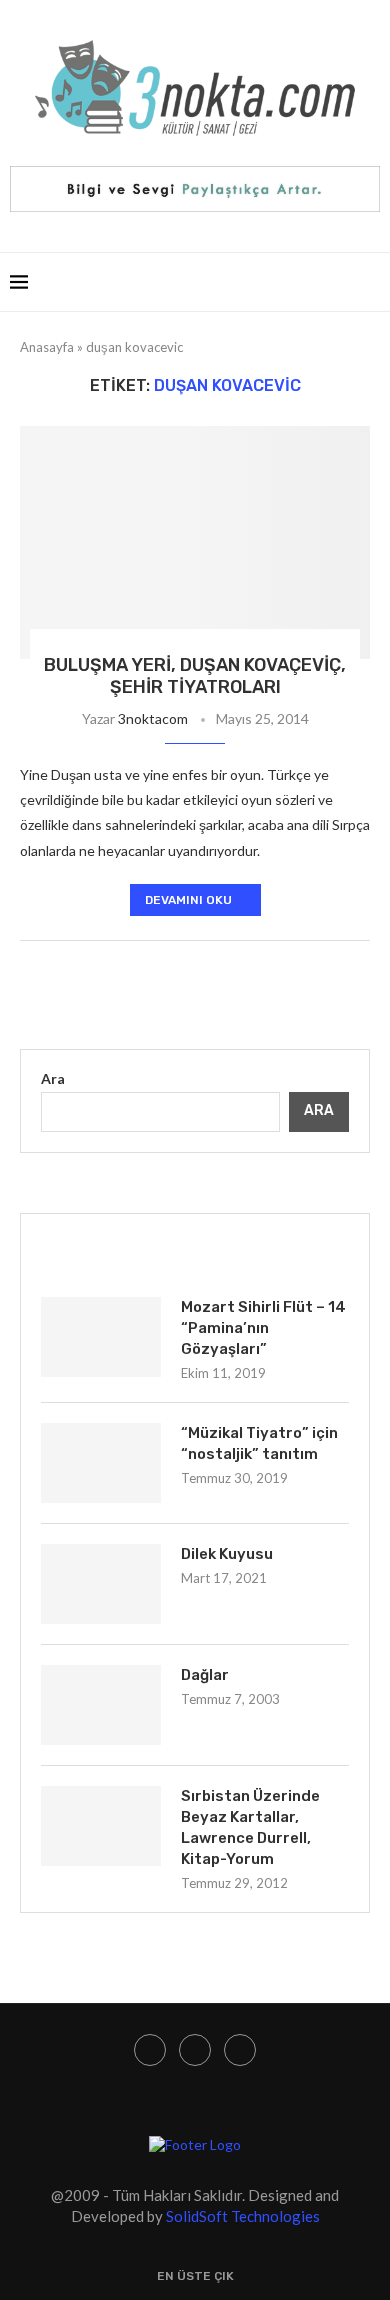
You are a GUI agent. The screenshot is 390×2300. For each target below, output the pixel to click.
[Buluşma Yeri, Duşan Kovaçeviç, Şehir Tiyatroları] (195, 542)
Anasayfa (47, 347)
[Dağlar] (101, 1705)
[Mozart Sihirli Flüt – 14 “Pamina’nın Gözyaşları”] (101, 1337)
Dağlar (205, 1675)
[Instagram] (150, 2050)
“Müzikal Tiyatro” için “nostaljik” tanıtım (259, 1443)
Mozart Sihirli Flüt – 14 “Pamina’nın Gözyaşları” (263, 1328)
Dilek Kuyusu (227, 1554)
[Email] (240, 2050)
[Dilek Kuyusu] (101, 1584)
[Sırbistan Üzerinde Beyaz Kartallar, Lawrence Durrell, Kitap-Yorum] (101, 1826)
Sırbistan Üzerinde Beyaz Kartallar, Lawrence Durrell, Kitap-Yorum (250, 1827)
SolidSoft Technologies (243, 2216)
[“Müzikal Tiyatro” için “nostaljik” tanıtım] (101, 1463)
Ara (53, 1078)
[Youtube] (195, 2050)
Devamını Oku (188, 900)
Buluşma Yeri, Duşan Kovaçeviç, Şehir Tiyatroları (195, 676)
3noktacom (153, 718)
